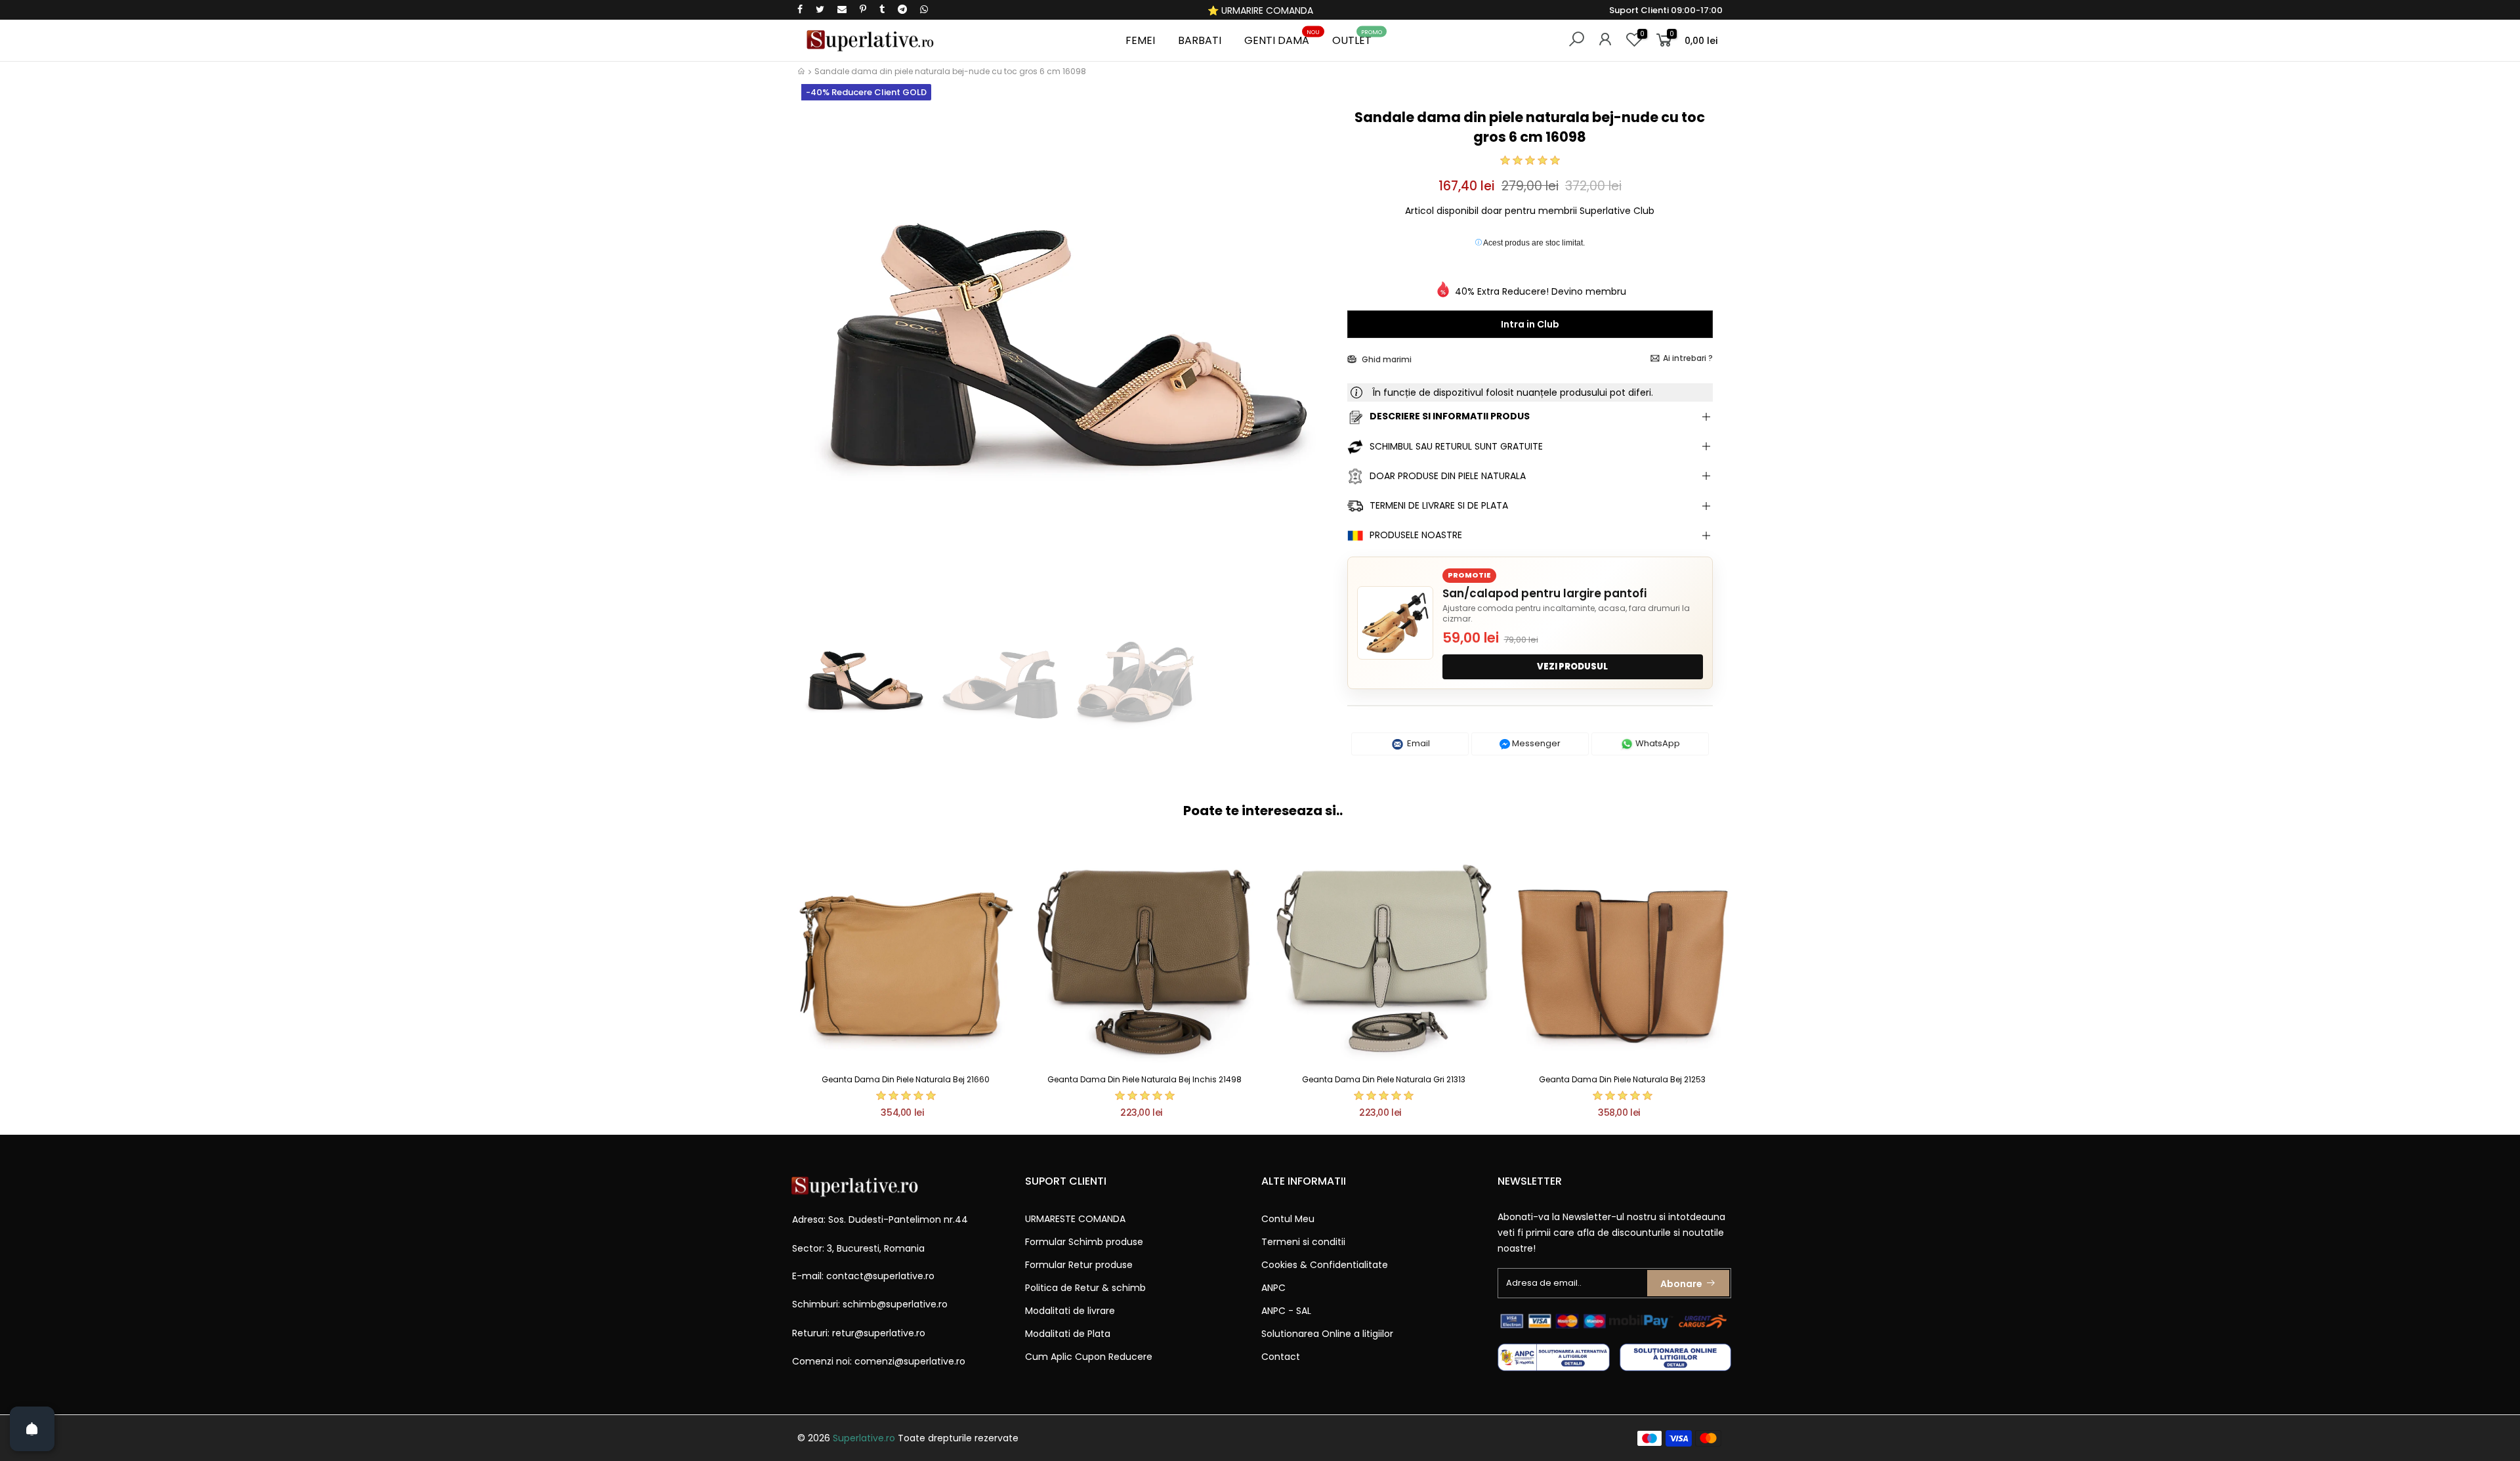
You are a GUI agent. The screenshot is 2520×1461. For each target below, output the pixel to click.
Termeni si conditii (1303, 1242)
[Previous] (819, 359)
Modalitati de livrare (1070, 1311)
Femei (1140, 40)
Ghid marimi (1386, 359)
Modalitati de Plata (1068, 1334)
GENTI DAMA (1282, 38)
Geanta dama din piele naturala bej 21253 (1622, 1079)
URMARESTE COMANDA (1075, 1219)
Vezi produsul (1572, 667)
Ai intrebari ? (1688, 358)
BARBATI (1200, 40)
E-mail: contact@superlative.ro (863, 1276)
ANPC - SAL (1286, 1311)
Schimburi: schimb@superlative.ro (870, 1304)
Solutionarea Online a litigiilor (1327, 1334)
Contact (1281, 1357)
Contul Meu (1288, 1219)
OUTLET (1357, 38)
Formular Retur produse (1079, 1265)
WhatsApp (1657, 743)
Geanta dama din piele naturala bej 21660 (906, 1079)
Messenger (1535, 743)
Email (1417, 743)
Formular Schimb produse (1084, 1242)
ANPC (1273, 1288)
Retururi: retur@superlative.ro (859, 1333)
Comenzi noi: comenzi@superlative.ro (879, 1361)
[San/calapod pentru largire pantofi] (1395, 623)
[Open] (32, 1429)
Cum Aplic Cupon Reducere (1089, 1357)
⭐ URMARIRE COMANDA (1260, 11)
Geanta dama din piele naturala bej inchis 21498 (1144, 1079)
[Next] (1315, 359)
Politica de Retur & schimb (1085, 1288)
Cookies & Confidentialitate (1325, 1265)
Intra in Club (1530, 324)
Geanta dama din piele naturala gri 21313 (1384, 1079)
